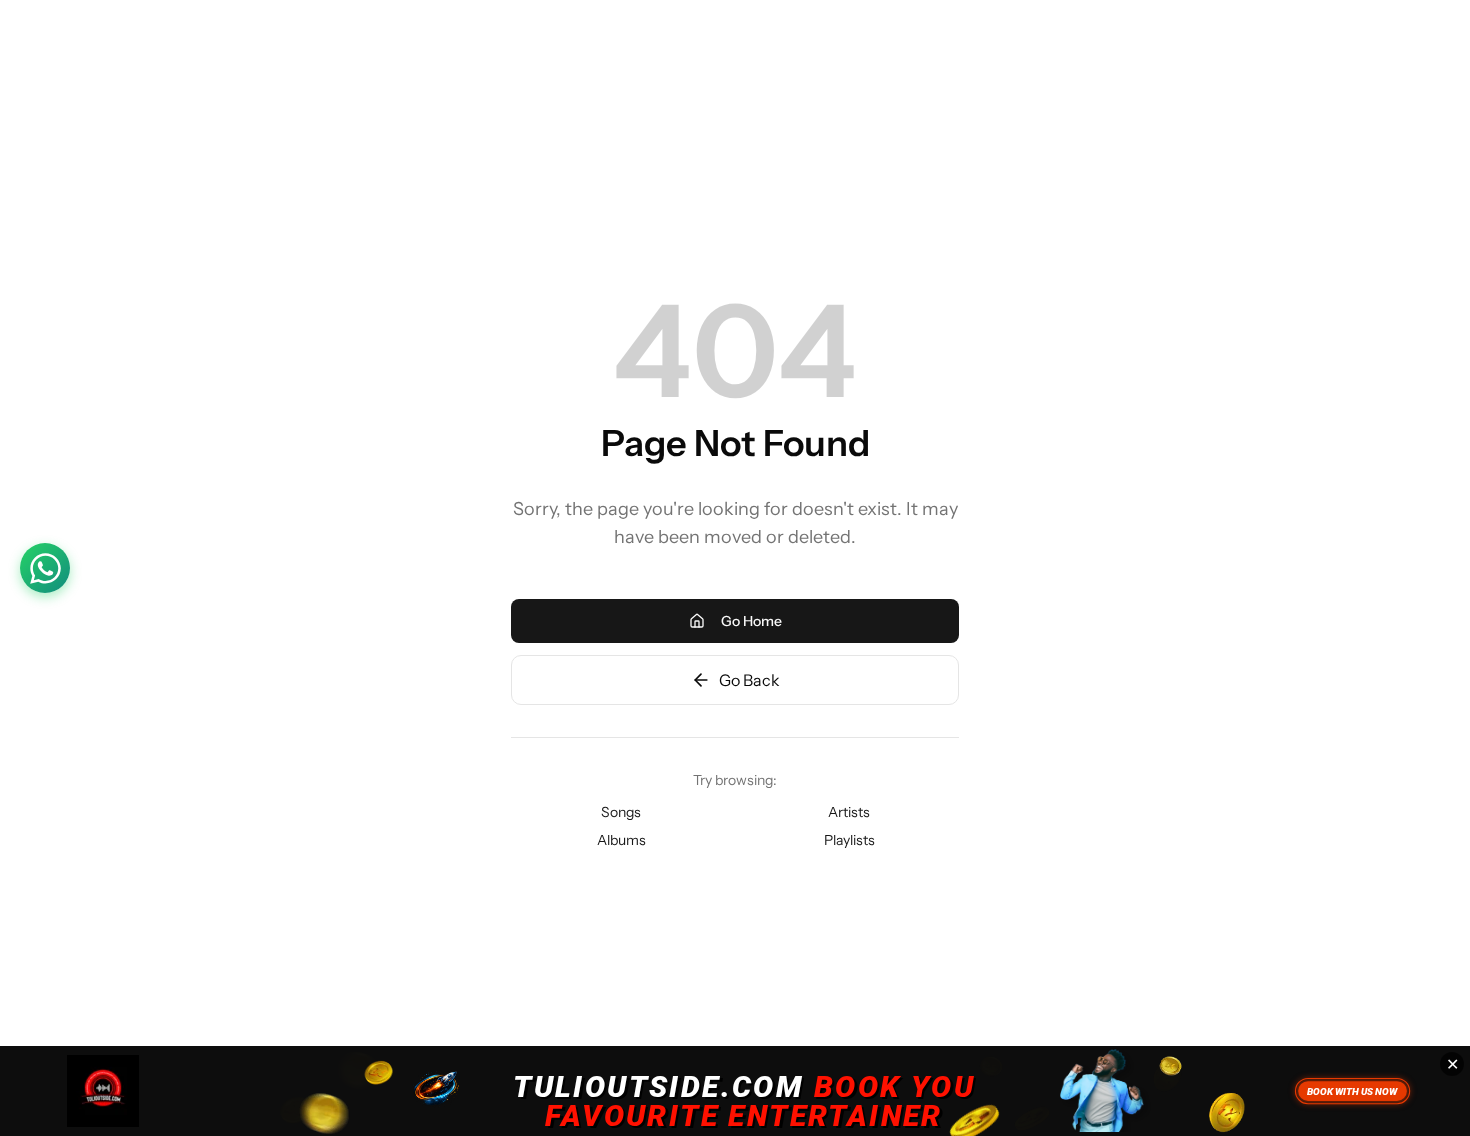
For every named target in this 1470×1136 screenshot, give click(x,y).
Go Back (749, 680)
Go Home (751, 621)
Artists (849, 812)
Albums (621, 840)
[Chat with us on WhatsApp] (45, 568)
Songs (621, 812)
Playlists (849, 840)
